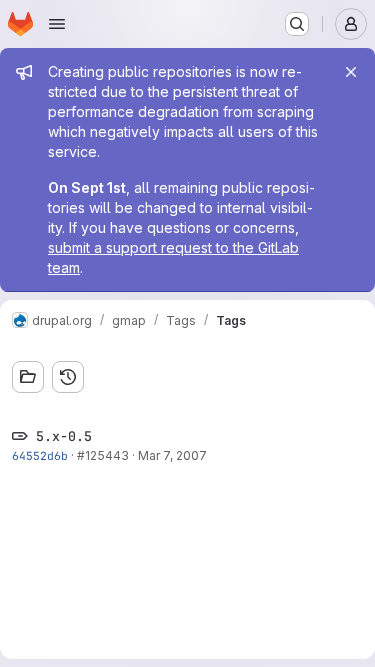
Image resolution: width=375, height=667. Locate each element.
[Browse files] (28, 377)
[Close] (351, 72)
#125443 (103, 455)
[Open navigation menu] (57, 24)
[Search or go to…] (297, 24)
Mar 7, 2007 (172, 455)
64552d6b (40, 455)
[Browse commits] (68, 377)
